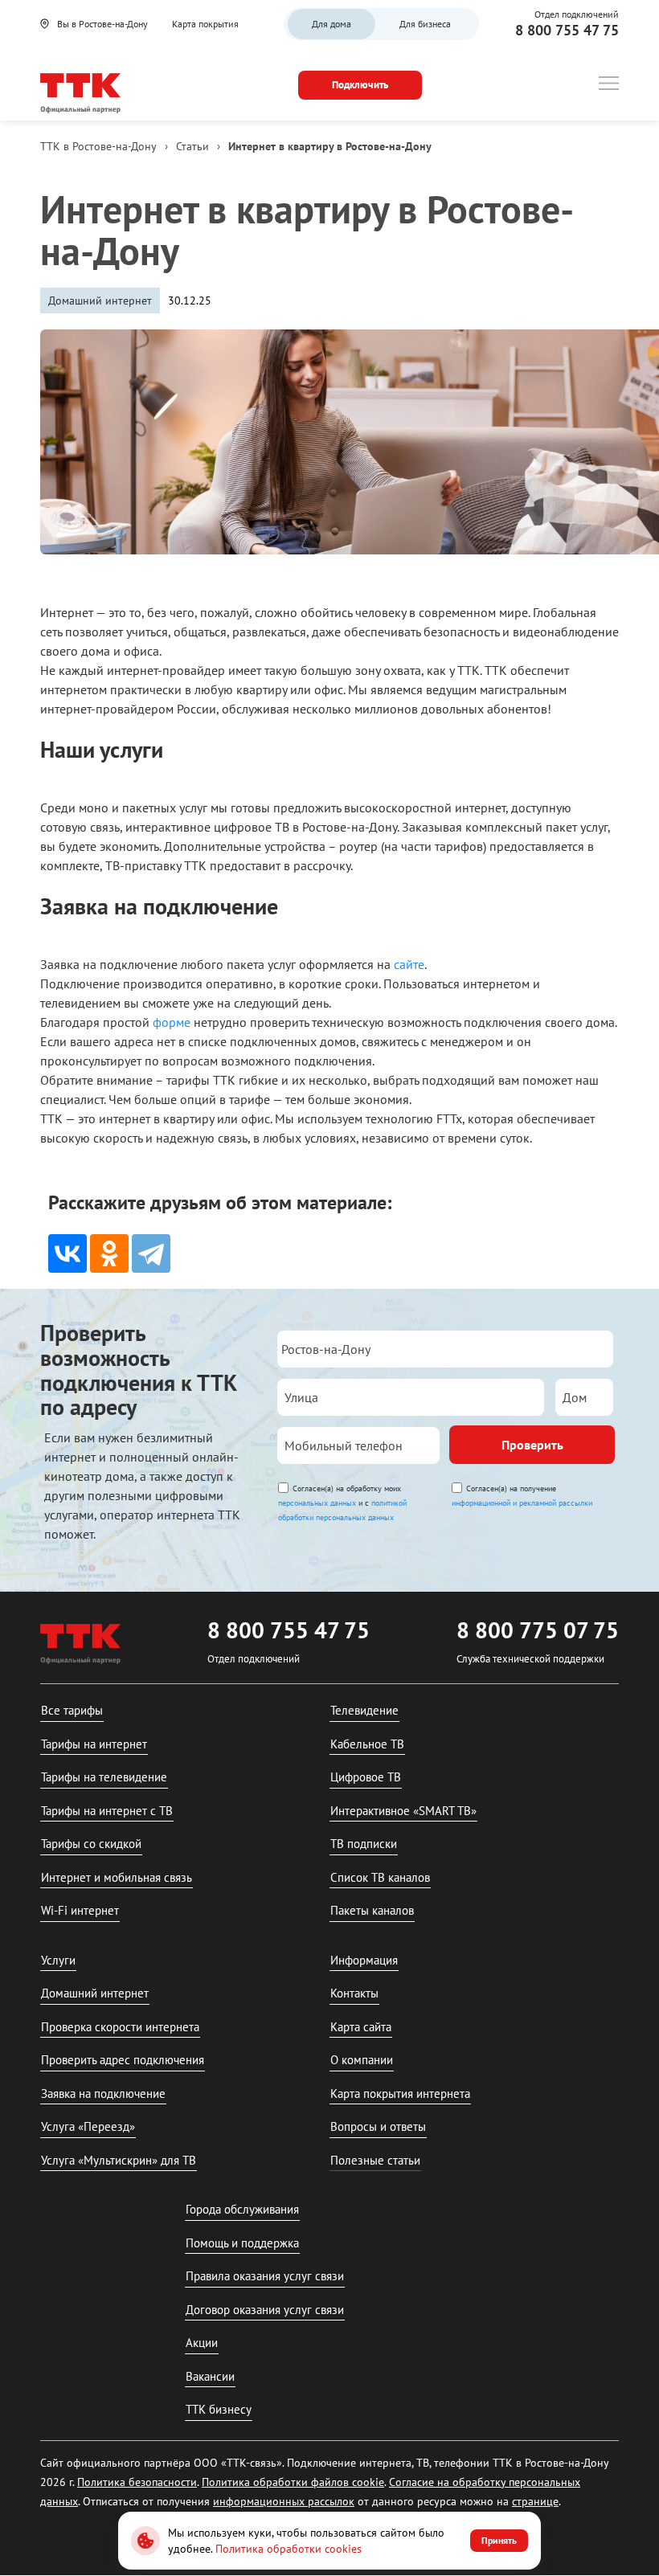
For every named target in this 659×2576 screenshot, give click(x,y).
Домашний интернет (95, 1993)
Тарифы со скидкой (91, 1844)
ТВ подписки (364, 1844)
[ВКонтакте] (68, 1253)
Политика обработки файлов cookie (293, 2482)
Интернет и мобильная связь (117, 1877)
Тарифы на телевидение (104, 1777)
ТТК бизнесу (219, 2409)
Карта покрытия (205, 24)
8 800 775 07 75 (538, 1630)
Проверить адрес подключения (123, 2060)
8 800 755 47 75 (567, 30)
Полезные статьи (375, 2160)
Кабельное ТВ (367, 1744)
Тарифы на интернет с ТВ (107, 1811)
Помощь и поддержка (242, 2243)
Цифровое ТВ (366, 1777)
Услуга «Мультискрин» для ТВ (119, 2160)
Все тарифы (72, 1710)
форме (172, 1022)
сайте (409, 964)
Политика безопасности (137, 2482)
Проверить (532, 1445)
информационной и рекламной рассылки (522, 1503)
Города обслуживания (242, 2209)
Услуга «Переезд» (88, 2126)
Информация (364, 1960)
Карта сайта (361, 2027)
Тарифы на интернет (94, 1744)
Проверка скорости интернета (120, 2027)
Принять (499, 2540)
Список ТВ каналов (380, 1877)
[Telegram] (151, 1253)
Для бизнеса (425, 24)
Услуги (58, 1960)
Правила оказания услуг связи (265, 2276)
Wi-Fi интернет (80, 1910)
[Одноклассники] (109, 1253)
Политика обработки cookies (289, 2549)
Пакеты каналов (372, 1910)
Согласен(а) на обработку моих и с (342, 1503)
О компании (362, 2060)
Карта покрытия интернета (400, 2094)
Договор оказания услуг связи (265, 2310)
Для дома (332, 24)
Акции (202, 2343)
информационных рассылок (284, 2501)
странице (535, 2501)
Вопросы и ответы (378, 2126)
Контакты (354, 1993)
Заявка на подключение (103, 2094)
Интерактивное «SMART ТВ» (403, 1811)
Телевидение (364, 1710)
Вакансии (210, 2376)
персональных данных (317, 1503)
